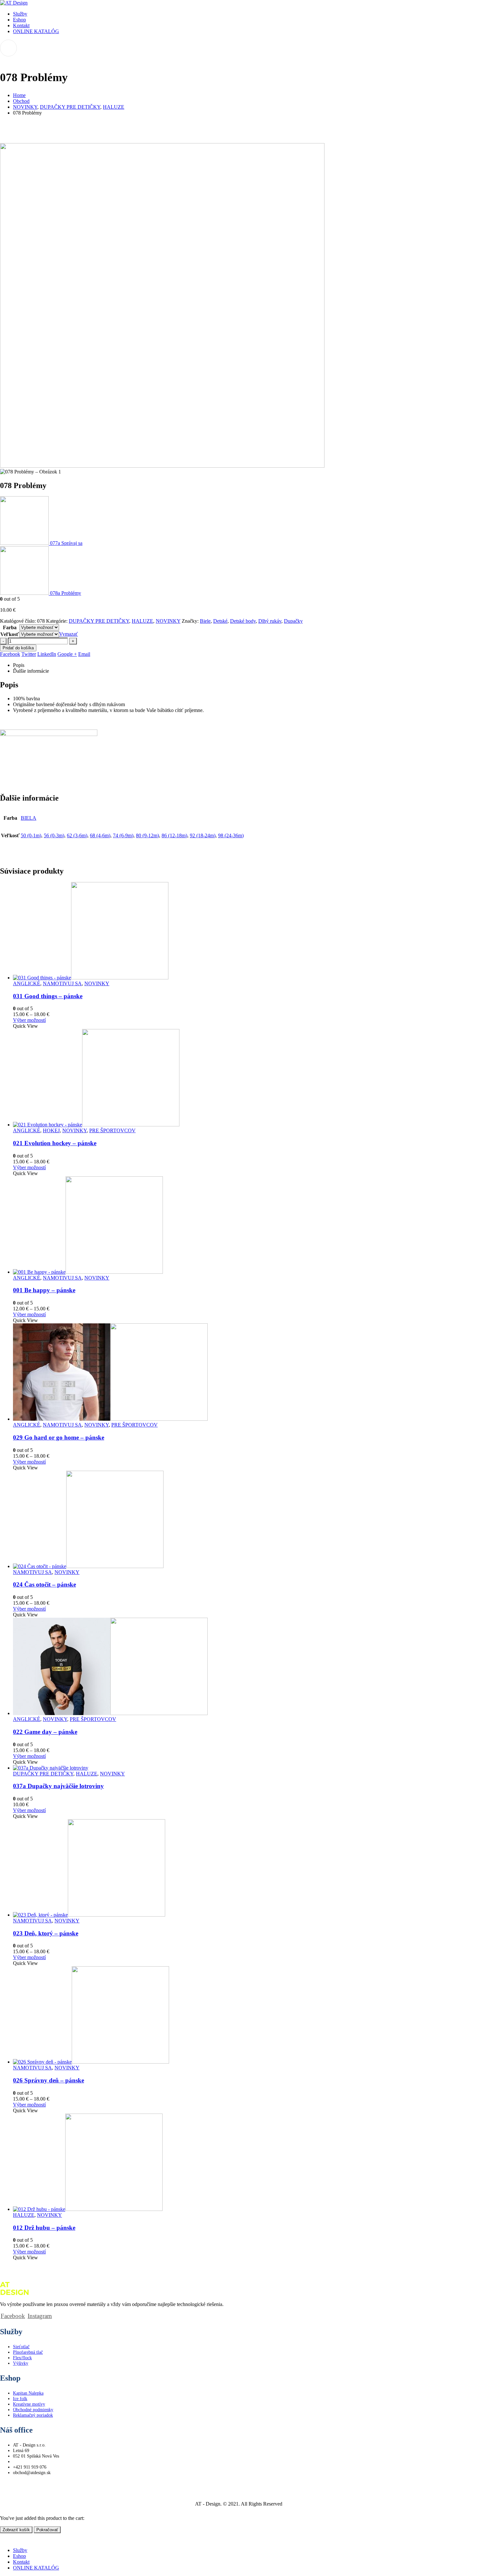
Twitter (29, 654)
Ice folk (20, 2398)
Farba (10, 627)
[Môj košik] (238, 48)
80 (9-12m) (147, 835)
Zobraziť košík (16, 2530)
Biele (205, 621)
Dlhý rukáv (270, 621)
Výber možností (29, 1020)
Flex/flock (22, 2358)
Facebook (10, 654)
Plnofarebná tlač (28, 2352)
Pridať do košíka (18, 648)
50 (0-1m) (31, 835)
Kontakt (21, 25)
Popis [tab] (19, 665)
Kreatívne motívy (29, 2404)
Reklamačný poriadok (33, 2415)
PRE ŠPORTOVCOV (112, 1130)
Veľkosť (10, 634)
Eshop (19, 20)
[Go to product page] (245, 931)
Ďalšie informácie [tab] (31, 671)
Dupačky (293, 621)
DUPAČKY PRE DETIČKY (99, 621)
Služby (20, 14)
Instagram (40, 2316)
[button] (4, 2539)
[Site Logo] (14, 3)
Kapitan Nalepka (28, 2393)
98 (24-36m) (231, 835)
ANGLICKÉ (27, 983)
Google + (67, 654)
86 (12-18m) (174, 835)
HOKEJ (51, 1130)
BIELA (29, 818)
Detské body (243, 621)
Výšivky (21, 2363)
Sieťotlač (21, 2347)
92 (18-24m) (203, 835)
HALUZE (142, 621)
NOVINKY (168, 621)
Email (84, 654)
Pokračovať (47, 2530)
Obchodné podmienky (33, 2410)
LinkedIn (47, 654)
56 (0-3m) (54, 835)
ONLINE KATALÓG (36, 31)
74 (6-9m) (123, 835)
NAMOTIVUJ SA (62, 983)
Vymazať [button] (68, 634)
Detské (220, 621)
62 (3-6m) (77, 835)
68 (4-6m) (100, 835)
